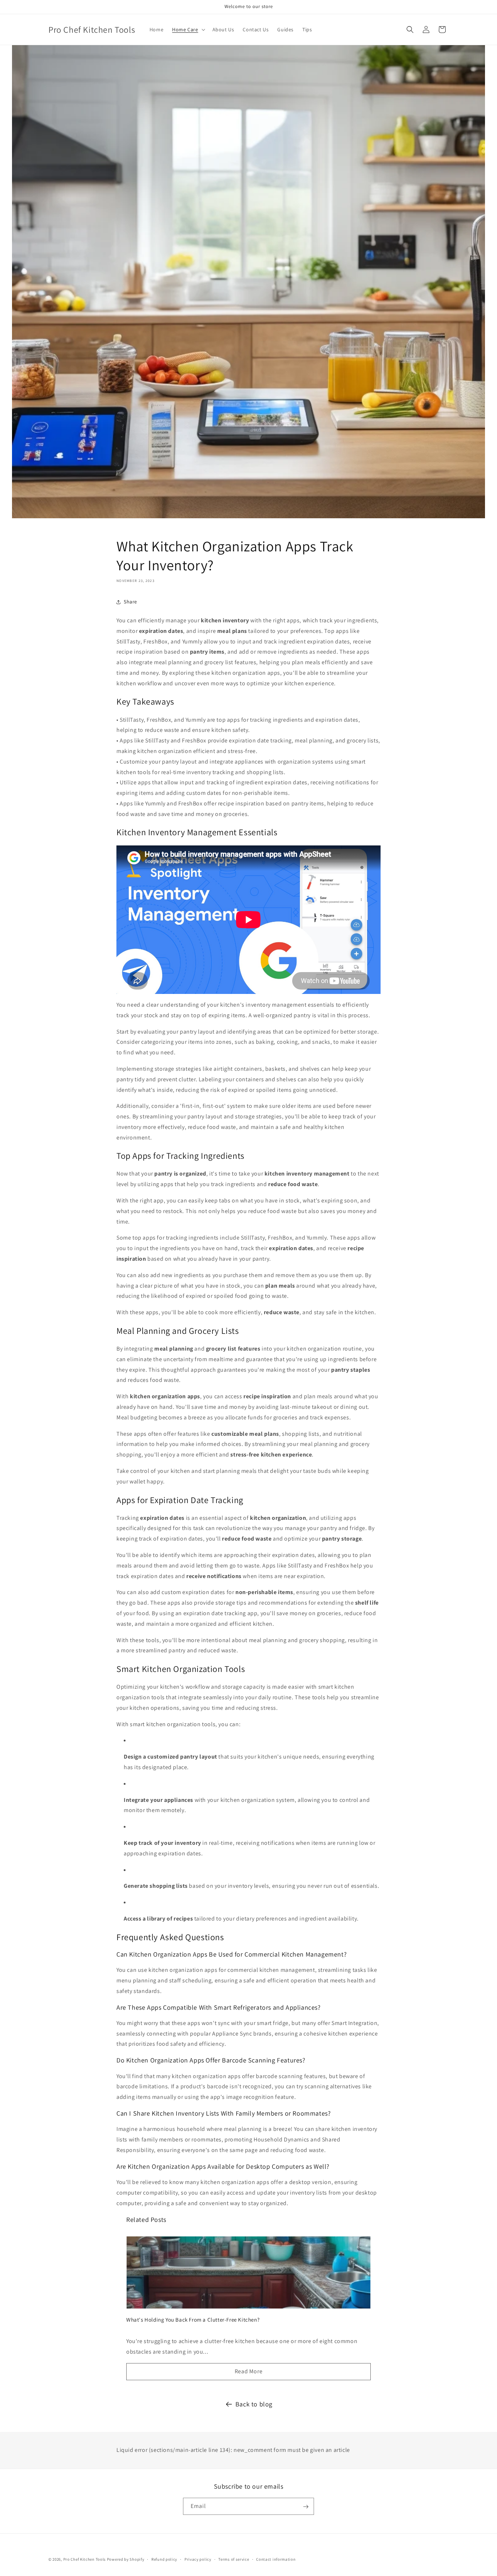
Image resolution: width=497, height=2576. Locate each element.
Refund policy (164, 2559)
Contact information (276, 2559)
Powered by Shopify (126, 2559)
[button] (188, 29)
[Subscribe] (306, 2507)
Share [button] (130, 602)
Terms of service (234, 2559)
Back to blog (254, 2404)
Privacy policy (198, 2559)
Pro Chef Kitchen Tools (85, 2559)
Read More (249, 2371)
